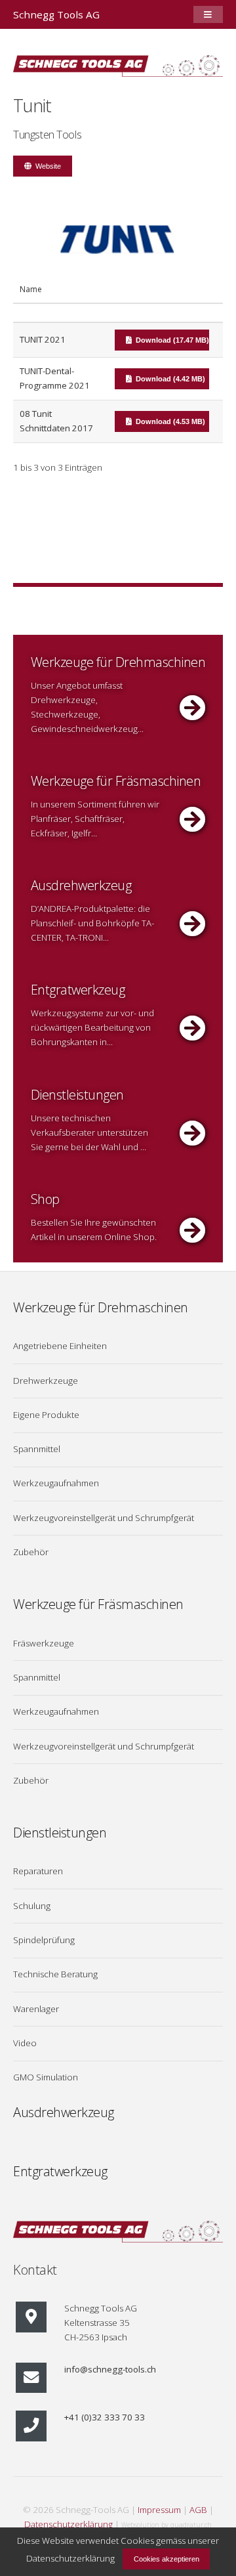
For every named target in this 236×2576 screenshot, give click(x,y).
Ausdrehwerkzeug (64, 2112)
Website (48, 166)
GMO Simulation (46, 2077)
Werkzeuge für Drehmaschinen (101, 1307)
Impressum (159, 2510)
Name (31, 289)
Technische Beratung (55, 1974)
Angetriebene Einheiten (60, 1346)
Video (25, 2043)
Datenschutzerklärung (69, 2524)
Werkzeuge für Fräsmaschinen (98, 1604)
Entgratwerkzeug (60, 2171)
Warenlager (36, 2009)
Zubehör (31, 1552)
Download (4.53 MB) (170, 421)
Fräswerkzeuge (44, 1643)
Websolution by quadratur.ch (167, 2525)
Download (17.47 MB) (172, 340)
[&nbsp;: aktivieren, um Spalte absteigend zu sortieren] (167, 293)
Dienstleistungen (60, 1833)
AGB (198, 2510)
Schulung (32, 1906)
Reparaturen (38, 1871)
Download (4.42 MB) (170, 379)
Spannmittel (37, 1449)
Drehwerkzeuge (46, 1381)
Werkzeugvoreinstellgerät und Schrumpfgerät (104, 1518)
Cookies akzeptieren (167, 2559)
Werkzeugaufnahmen (56, 1483)
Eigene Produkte (46, 1415)
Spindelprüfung (44, 1940)
